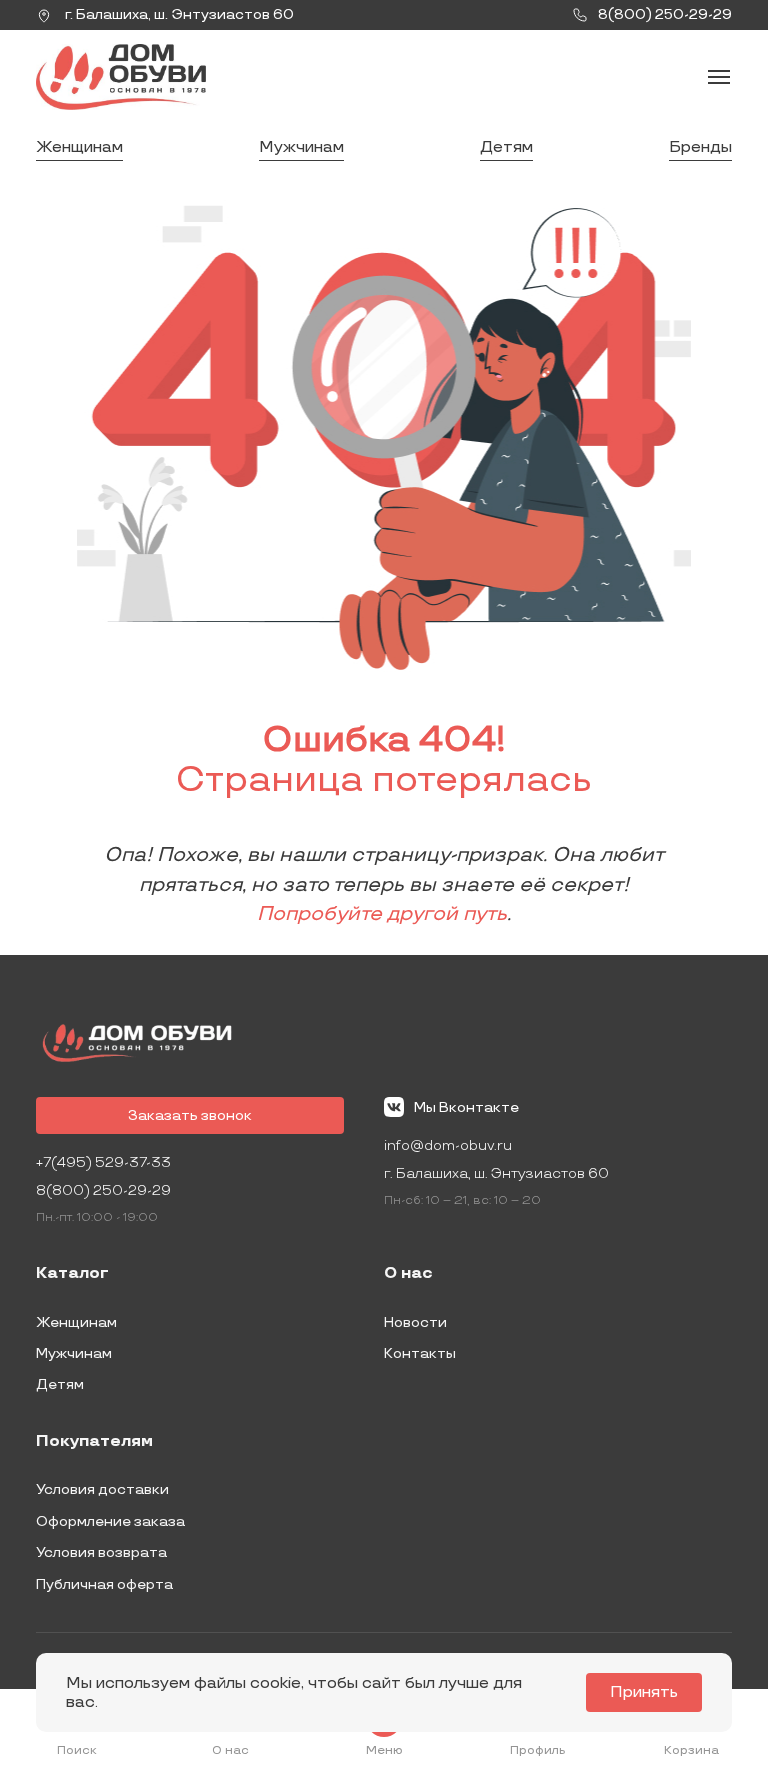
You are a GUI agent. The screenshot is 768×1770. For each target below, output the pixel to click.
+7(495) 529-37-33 (103, 1162)
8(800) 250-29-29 (103, 1190)
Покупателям (94, 1442)
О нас (408, 1274)
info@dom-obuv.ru (448, 1145)
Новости (415, 1322)
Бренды (700, 147)
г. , (178, 14)
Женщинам (79, 147)
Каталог (72, 1274)
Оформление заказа (110, 1521)
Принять (644, 1692)
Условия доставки (102, 1489)
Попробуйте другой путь (382, 914)
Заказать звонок (190, 1115)
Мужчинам (301, 147)
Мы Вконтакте (466, 1107)
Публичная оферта (104, 1584)
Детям (506, 147)
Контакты (420, 1353)
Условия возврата (101, 1552)
